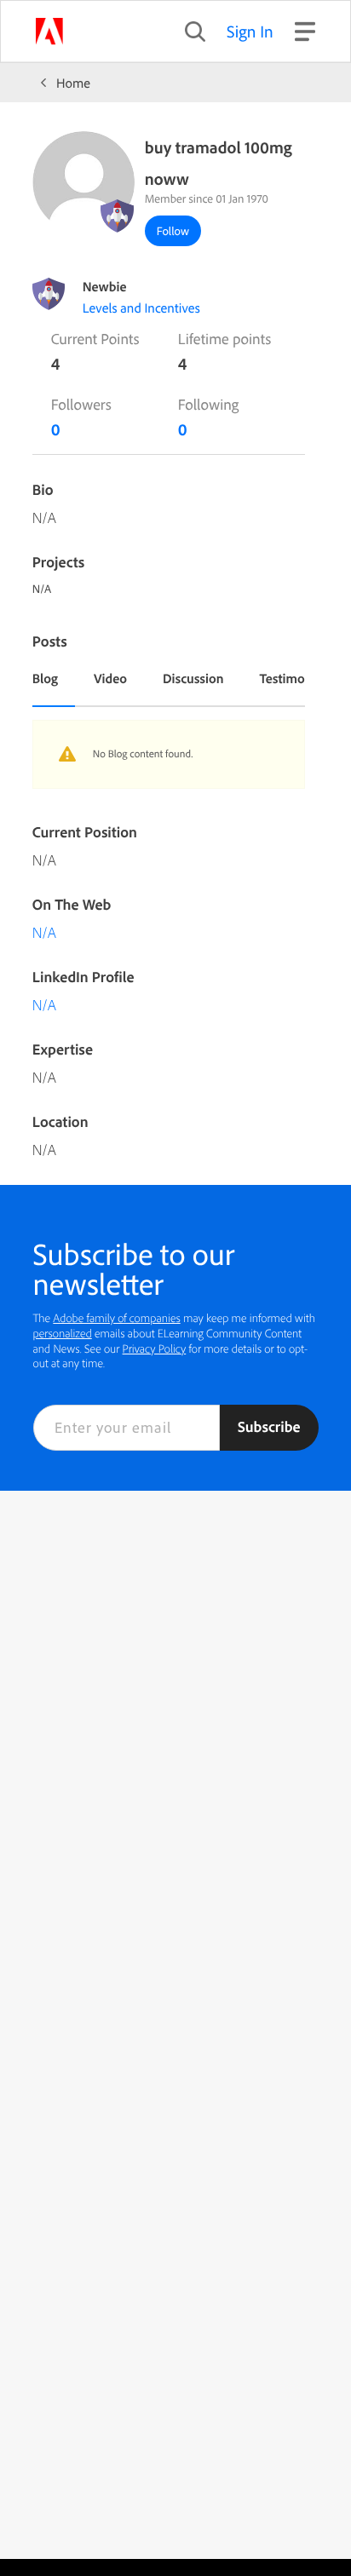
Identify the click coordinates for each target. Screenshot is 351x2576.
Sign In (250, 31)
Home (73, 83)
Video (110, 678)
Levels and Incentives (141, 308)
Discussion (193, 678)
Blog (45, 678)
